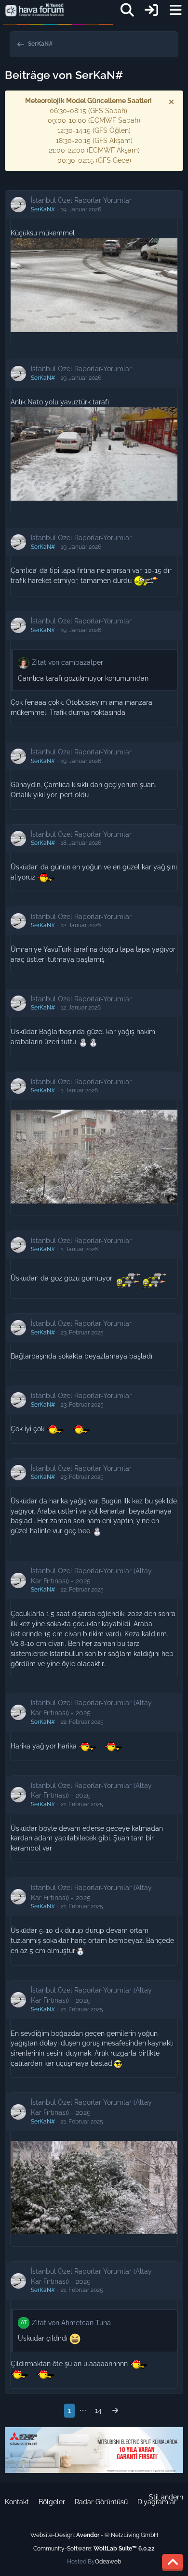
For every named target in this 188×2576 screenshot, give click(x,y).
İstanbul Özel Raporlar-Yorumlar (81, 200)
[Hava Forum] (34, 10)
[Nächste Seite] (115, 2411)
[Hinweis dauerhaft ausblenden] (172, 102)
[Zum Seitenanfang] (173, 2563)
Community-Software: (94, 2549)
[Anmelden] (151, 10)
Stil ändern (166, 2497)
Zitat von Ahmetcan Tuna (71, 2323)
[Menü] (175, 10)
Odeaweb (108, 2562)
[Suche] (127, 10)
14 (98, 2410)
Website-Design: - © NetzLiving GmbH (94, 2535)
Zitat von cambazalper (67, 662)
